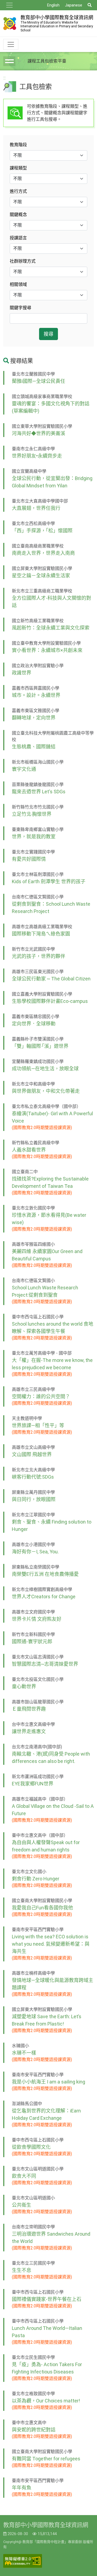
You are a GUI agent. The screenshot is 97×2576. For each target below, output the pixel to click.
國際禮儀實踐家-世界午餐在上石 (47, 2299)
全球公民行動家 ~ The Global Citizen (51, 979)
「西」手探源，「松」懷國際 (42, 531)
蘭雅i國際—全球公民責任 (39, 381)
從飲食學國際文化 (31, 2147)
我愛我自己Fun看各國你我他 (42, 1908)
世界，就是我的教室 (34, 837)
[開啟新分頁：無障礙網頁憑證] (23, 2561)
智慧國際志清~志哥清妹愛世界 (45, 1664)
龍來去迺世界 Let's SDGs (39, 792)
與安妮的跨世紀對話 (34, 2430)
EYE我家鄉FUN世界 (33, 1784)
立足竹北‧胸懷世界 (32, 814)
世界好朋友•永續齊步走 (37, 456)
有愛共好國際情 (29, 859)
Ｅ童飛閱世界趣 (29, 1709)
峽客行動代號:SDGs (33, 1477)
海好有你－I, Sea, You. (35, 1552)
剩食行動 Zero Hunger (36, 1879)
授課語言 (18, 238)
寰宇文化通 (24, 769)
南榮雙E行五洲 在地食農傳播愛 (45, 1574)
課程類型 (18, 168)
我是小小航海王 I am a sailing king (48, 2082)
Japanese (74, 5)
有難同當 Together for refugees (46, 2459)
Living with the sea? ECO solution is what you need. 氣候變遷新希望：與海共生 (51, 1944)
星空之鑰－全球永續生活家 (41, 575)
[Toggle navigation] (9, 5)
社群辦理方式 (23, 261)
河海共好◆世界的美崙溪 (39, 433)
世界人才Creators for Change (44, 1597)
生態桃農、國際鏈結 (34, 747)
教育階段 (18, 145)
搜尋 (48, 334)
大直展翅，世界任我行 (36, 508)
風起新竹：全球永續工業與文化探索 (51, 628)
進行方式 (18, 191)
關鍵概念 (18, 215)
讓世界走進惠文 (29, 1731)
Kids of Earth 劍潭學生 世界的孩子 (49, 881)
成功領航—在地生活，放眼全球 (45, 1069)
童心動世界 (24, 1686)
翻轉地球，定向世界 (34, 718)
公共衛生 (22, 2205)
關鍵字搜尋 (20, 308)
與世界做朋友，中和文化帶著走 (46, 1091)
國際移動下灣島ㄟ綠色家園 (41, 934)
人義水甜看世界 (29, 1150)
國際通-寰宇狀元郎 (32, 1641)
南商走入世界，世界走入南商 (43, 553)
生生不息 (22, 2270)
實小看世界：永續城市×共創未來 (47, 650)
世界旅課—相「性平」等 (38, 1425)
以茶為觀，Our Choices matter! (46, 2401)
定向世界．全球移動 (34, 1024)
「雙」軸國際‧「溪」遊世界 (40, 1046)
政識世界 (22, 673)
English (53, 5)
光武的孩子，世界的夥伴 (39, 956)
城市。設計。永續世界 (36, 695)
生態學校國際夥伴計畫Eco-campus (50, 1001)
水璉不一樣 (24, 2053)
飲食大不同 (24, 2176)
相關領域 (18, 284)
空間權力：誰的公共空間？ (41, 1396)
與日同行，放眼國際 (34, 1499)
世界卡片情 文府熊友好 (37, 1619)
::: (4, 78)
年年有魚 (22, 2488)
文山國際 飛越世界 (32, 1454)
